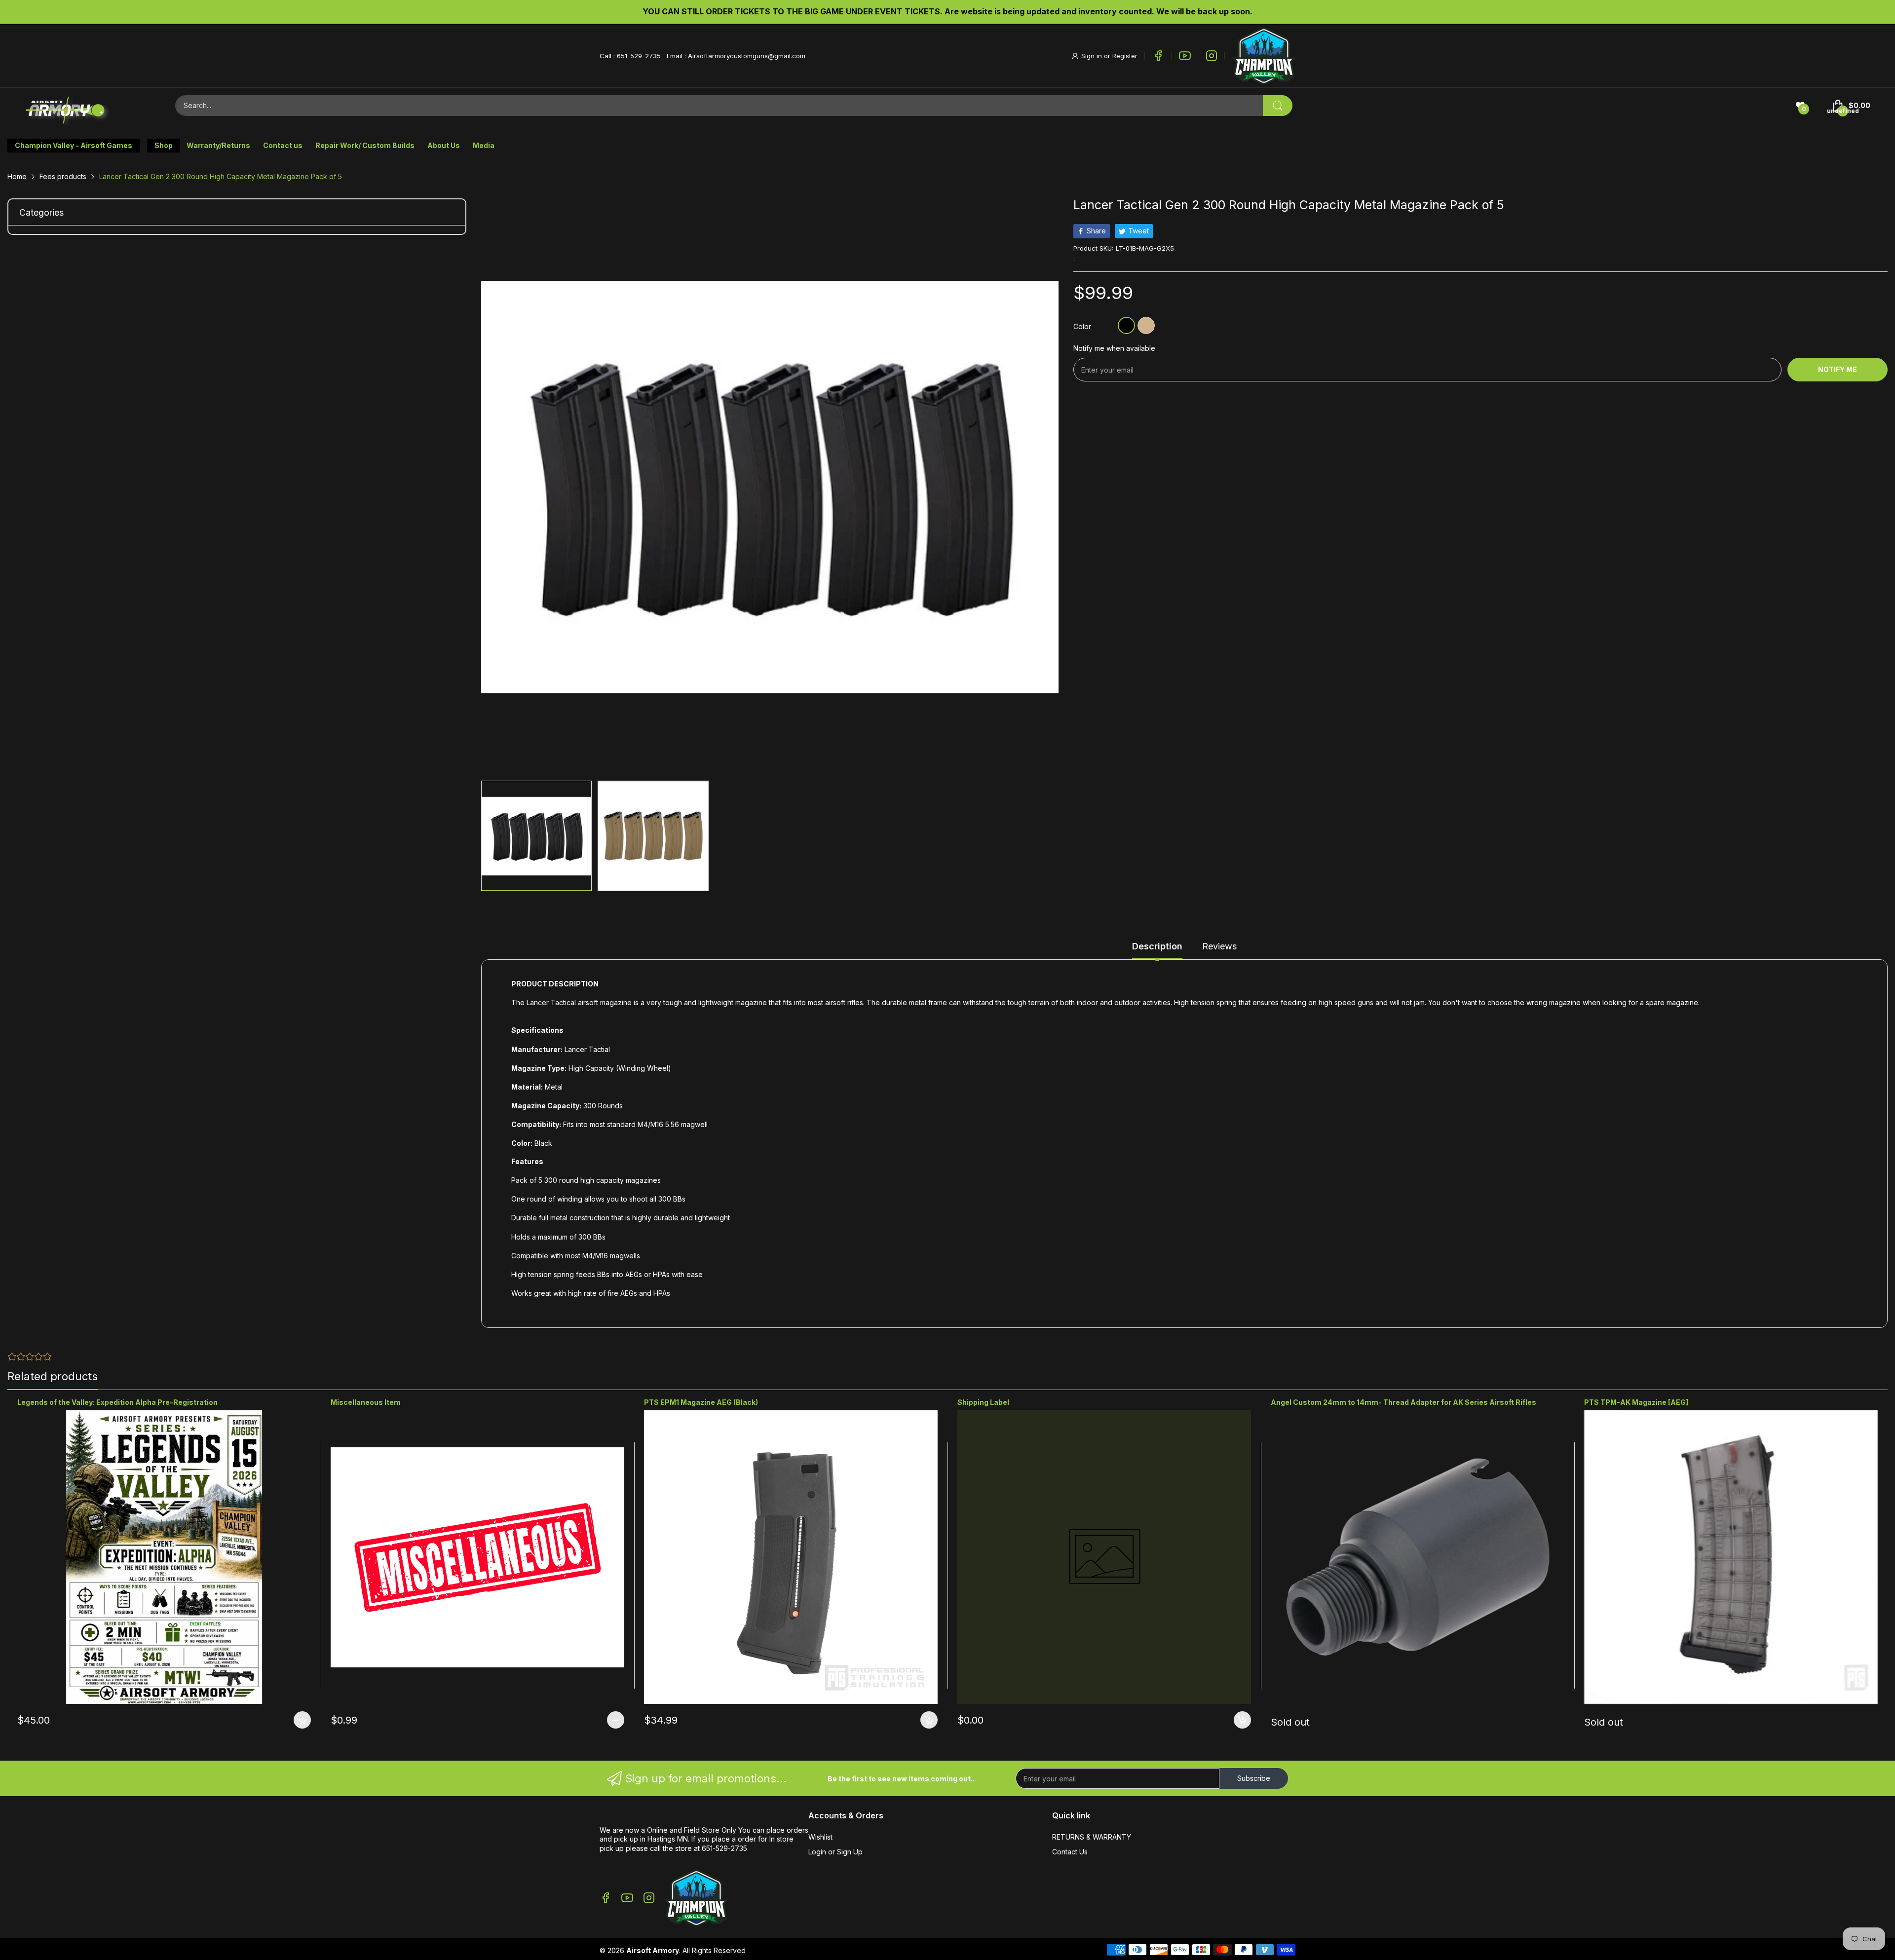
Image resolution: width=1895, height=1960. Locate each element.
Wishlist (820, 1837)
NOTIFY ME (1838, 369)
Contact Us (1070, 1852)
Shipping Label (983, 1402)
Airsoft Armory (653, 1950)
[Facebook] (1158, 56)
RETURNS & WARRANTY (1092, 1837)
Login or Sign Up (835, 1852)
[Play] (1264, 56)
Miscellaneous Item (366, 1402)
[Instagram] (1212, 56)
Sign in (1093, 56)
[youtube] (1185, 56)
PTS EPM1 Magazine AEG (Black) (701, 1402)
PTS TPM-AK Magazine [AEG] (1636, 1402)
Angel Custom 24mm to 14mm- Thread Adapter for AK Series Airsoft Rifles (1403, 1402)
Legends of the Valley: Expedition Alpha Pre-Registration (117, 1402)
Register (1125, 56)
